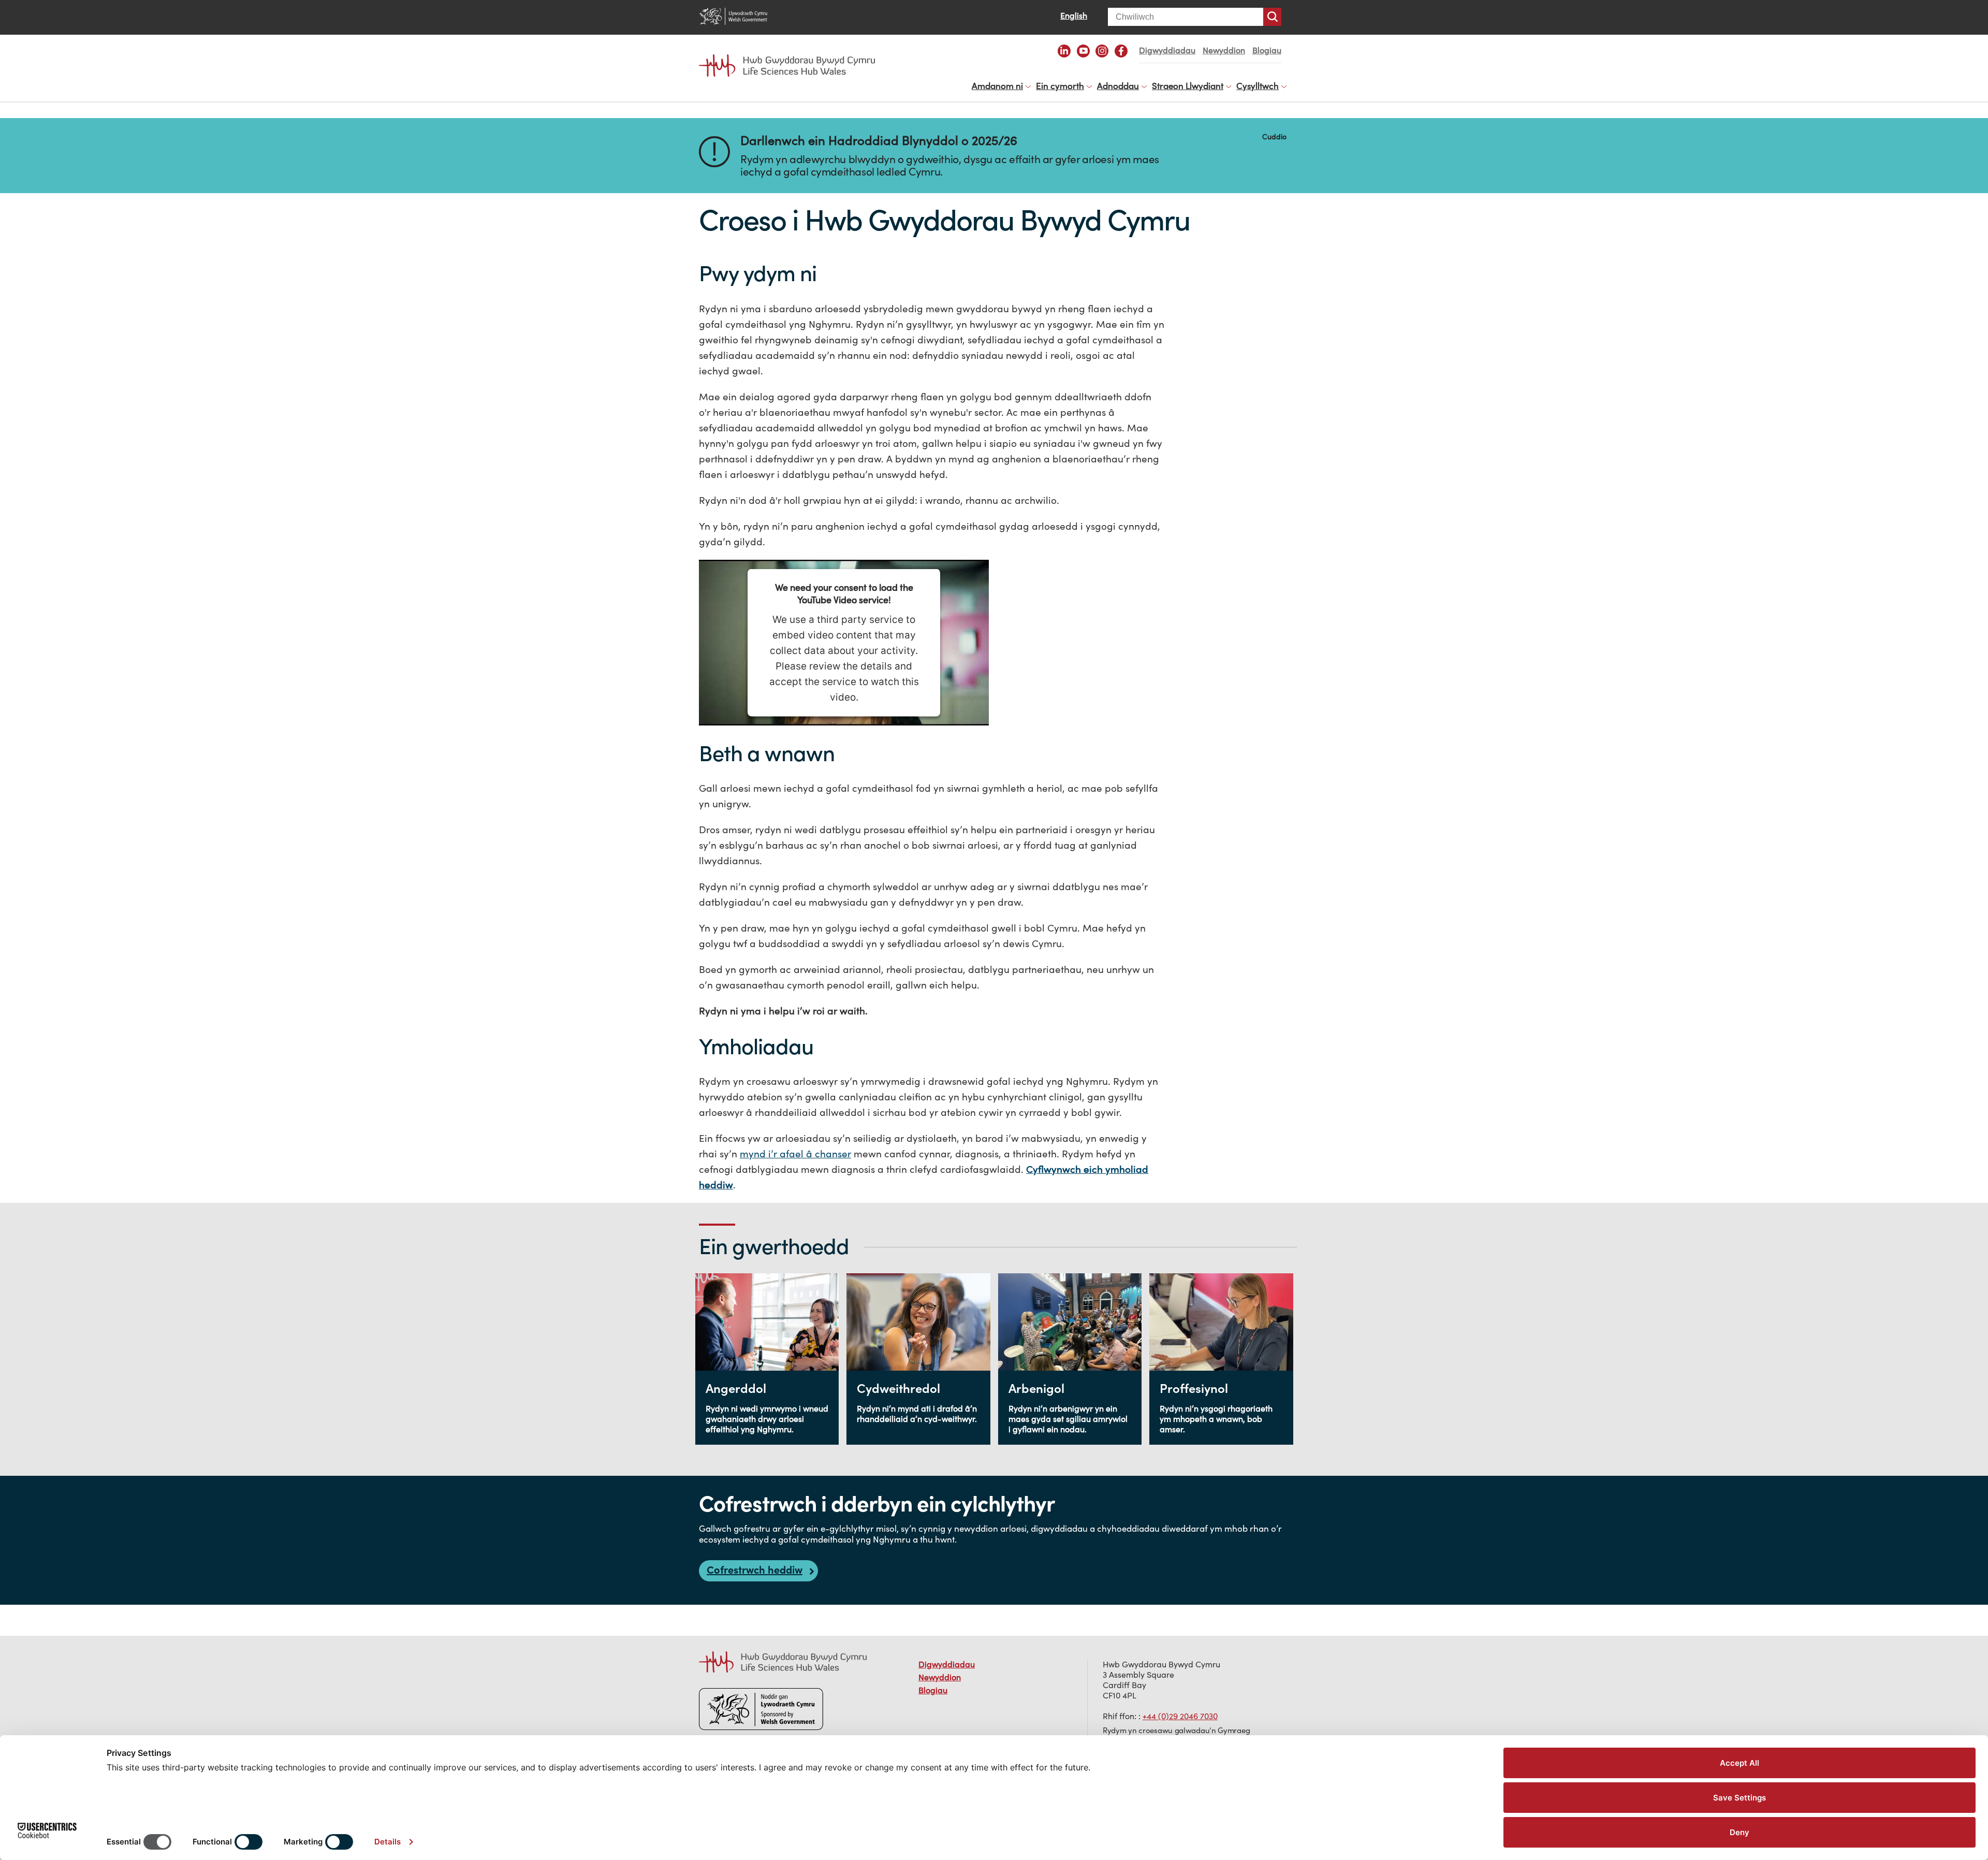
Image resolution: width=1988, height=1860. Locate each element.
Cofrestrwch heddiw (755, 1570)
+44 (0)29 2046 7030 (1180, 1716)
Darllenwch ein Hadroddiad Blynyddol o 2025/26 (879, 141)
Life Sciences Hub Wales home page (792, 56)
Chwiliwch (1272, 17)
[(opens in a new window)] (1064, 51)
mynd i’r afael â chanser (795, 1154)
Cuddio (1274, 136)
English (1074, 16)
